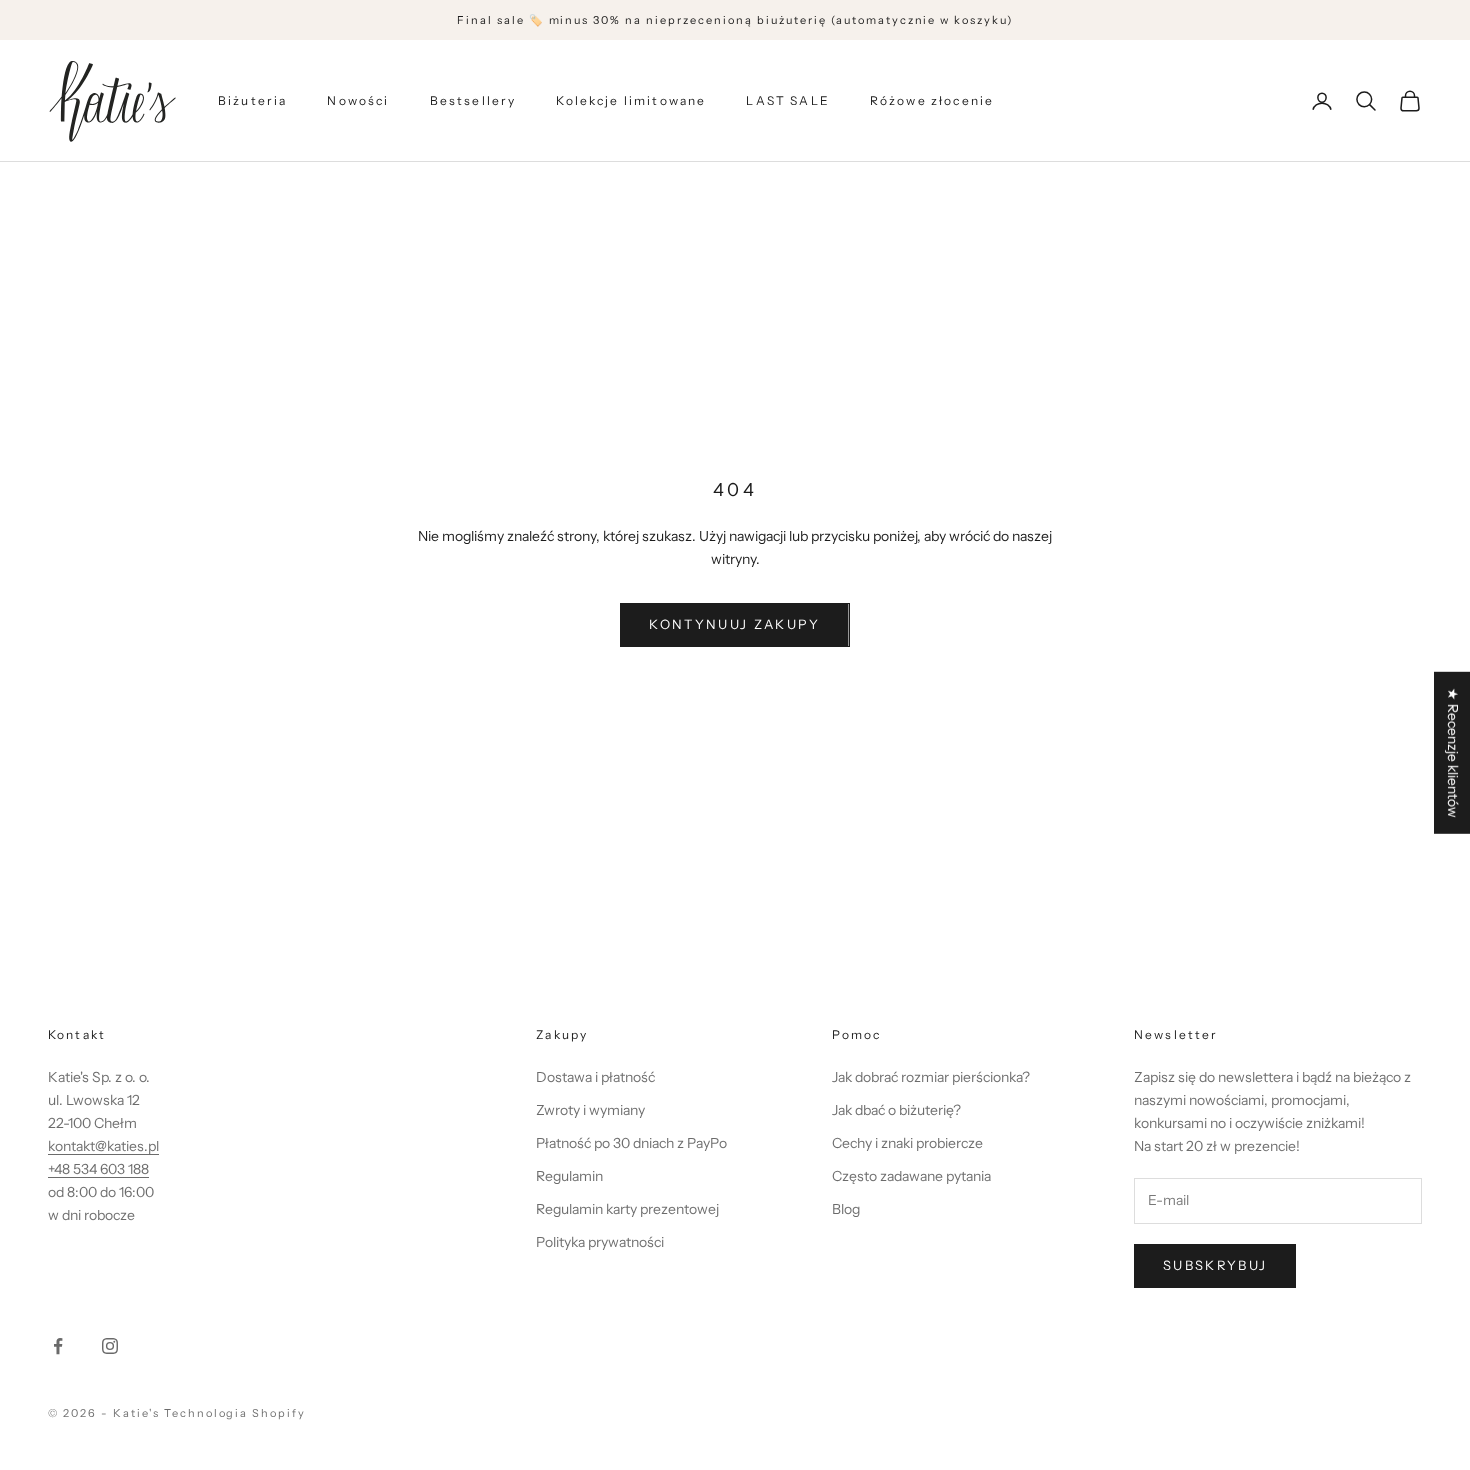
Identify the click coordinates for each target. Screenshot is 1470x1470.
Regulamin (569, 1176)
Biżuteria (252, 100)
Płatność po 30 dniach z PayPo (631, 1143)
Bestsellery (473, 100)
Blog (846, 1209)
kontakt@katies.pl (103, 1146)
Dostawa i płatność (595, 1077)
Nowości (358, 100)
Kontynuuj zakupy (734, 624)
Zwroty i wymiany (590, 1110)
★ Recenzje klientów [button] (1453, 753)
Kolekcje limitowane (631, 100)
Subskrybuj (1215, 1265)
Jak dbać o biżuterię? (896, 1110)
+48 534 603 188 (98, 1169)
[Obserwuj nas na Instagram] (110, 1346)
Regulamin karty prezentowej (627, 1209)
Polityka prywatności (600, 1242)
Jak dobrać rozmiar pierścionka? (931, 1077)
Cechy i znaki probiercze (907, 1143)
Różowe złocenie (932, 100)
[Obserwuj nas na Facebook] (58, 1346)
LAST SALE (787, 100)
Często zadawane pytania (911, 1176)
